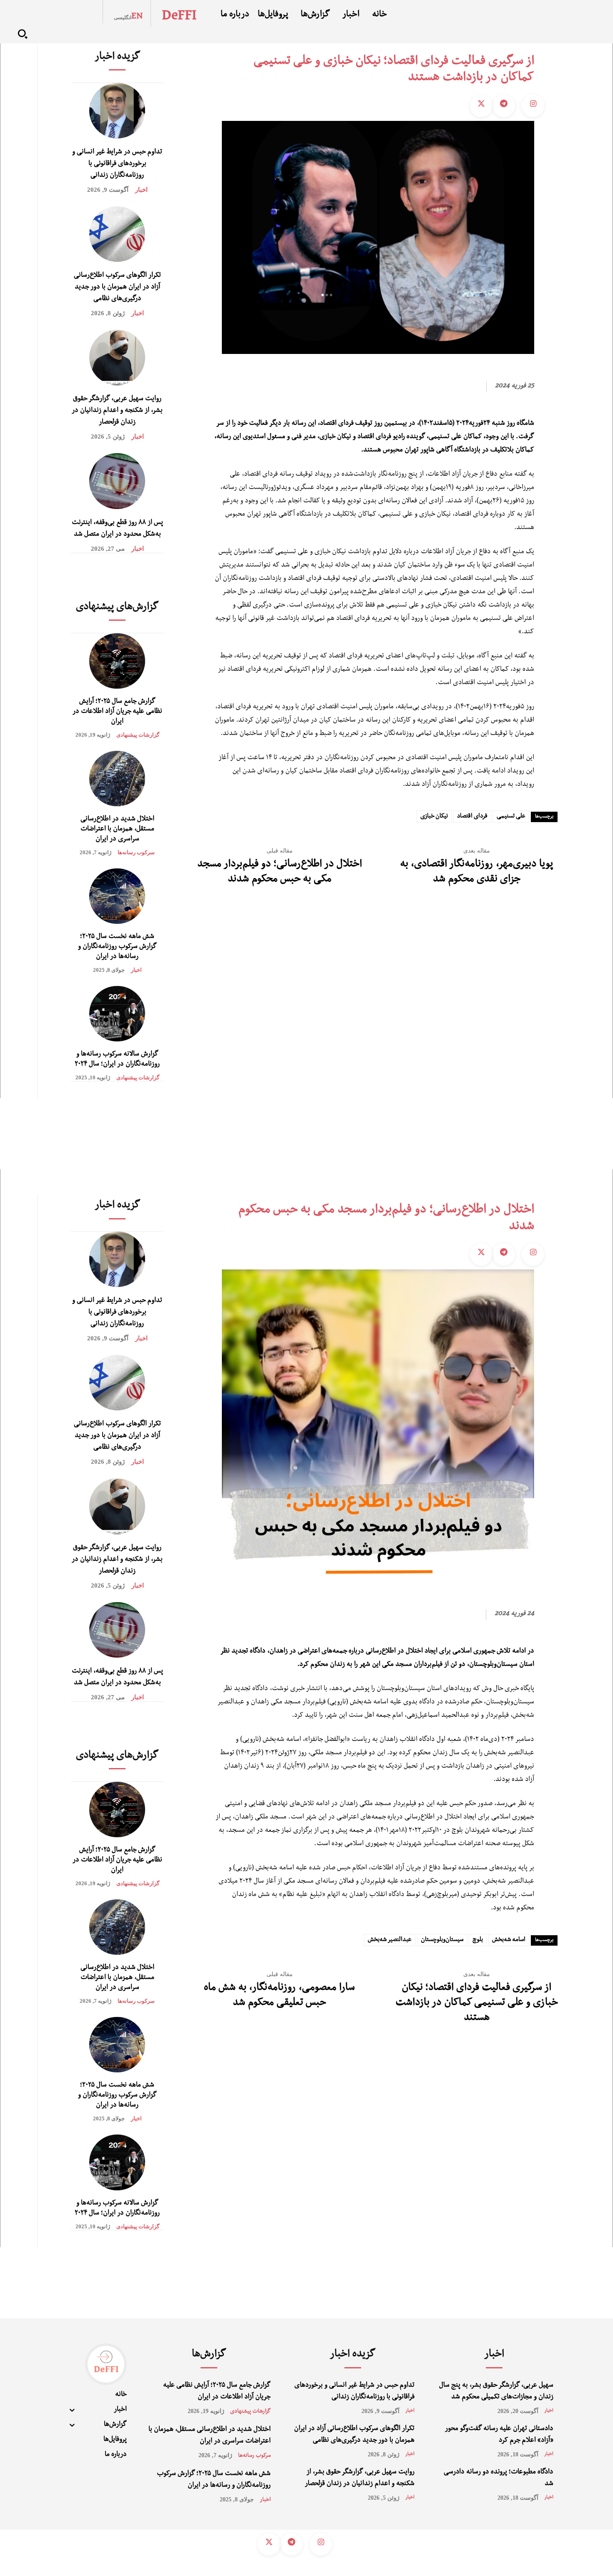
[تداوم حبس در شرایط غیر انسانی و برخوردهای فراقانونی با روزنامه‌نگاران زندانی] (117, 111)
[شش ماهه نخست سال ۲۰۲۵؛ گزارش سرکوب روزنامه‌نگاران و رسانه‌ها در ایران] (117, 896)
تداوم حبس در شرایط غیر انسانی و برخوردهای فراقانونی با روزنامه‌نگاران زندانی (117, 164)
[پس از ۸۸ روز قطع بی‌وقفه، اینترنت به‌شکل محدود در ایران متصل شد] (117, 481)
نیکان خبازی (434, 817)
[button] (23, 34)
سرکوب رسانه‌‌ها (136, 852)
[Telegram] (504, 106)
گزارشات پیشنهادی (138, 735)
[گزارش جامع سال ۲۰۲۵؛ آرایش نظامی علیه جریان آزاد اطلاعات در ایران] (117, 661)
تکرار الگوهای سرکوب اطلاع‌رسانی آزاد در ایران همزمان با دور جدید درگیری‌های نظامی (117, 288)
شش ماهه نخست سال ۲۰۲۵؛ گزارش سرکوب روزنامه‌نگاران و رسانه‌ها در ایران (117, 947)
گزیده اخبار (117, 58)
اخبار (141, 190)
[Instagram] (533, 106)
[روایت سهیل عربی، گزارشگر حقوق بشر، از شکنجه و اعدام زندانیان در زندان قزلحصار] (117, 357)
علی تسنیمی (511, 817)
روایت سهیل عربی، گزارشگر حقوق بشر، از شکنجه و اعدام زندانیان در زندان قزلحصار (117, 411)
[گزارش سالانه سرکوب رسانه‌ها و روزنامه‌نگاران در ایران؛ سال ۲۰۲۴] (117, 1014)
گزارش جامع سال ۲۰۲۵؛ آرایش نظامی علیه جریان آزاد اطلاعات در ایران (117, 712)
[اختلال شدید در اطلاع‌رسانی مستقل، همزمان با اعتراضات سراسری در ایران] (117, 779)
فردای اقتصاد (472, 817)
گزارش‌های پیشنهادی (117, 608)
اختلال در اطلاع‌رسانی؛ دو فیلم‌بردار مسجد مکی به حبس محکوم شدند (280, 873)
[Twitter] (481, 106)
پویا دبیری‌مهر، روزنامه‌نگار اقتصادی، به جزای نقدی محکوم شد (476, 873)
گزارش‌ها (209, 2355)
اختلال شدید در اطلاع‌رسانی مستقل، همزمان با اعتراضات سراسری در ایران (117, 830)
